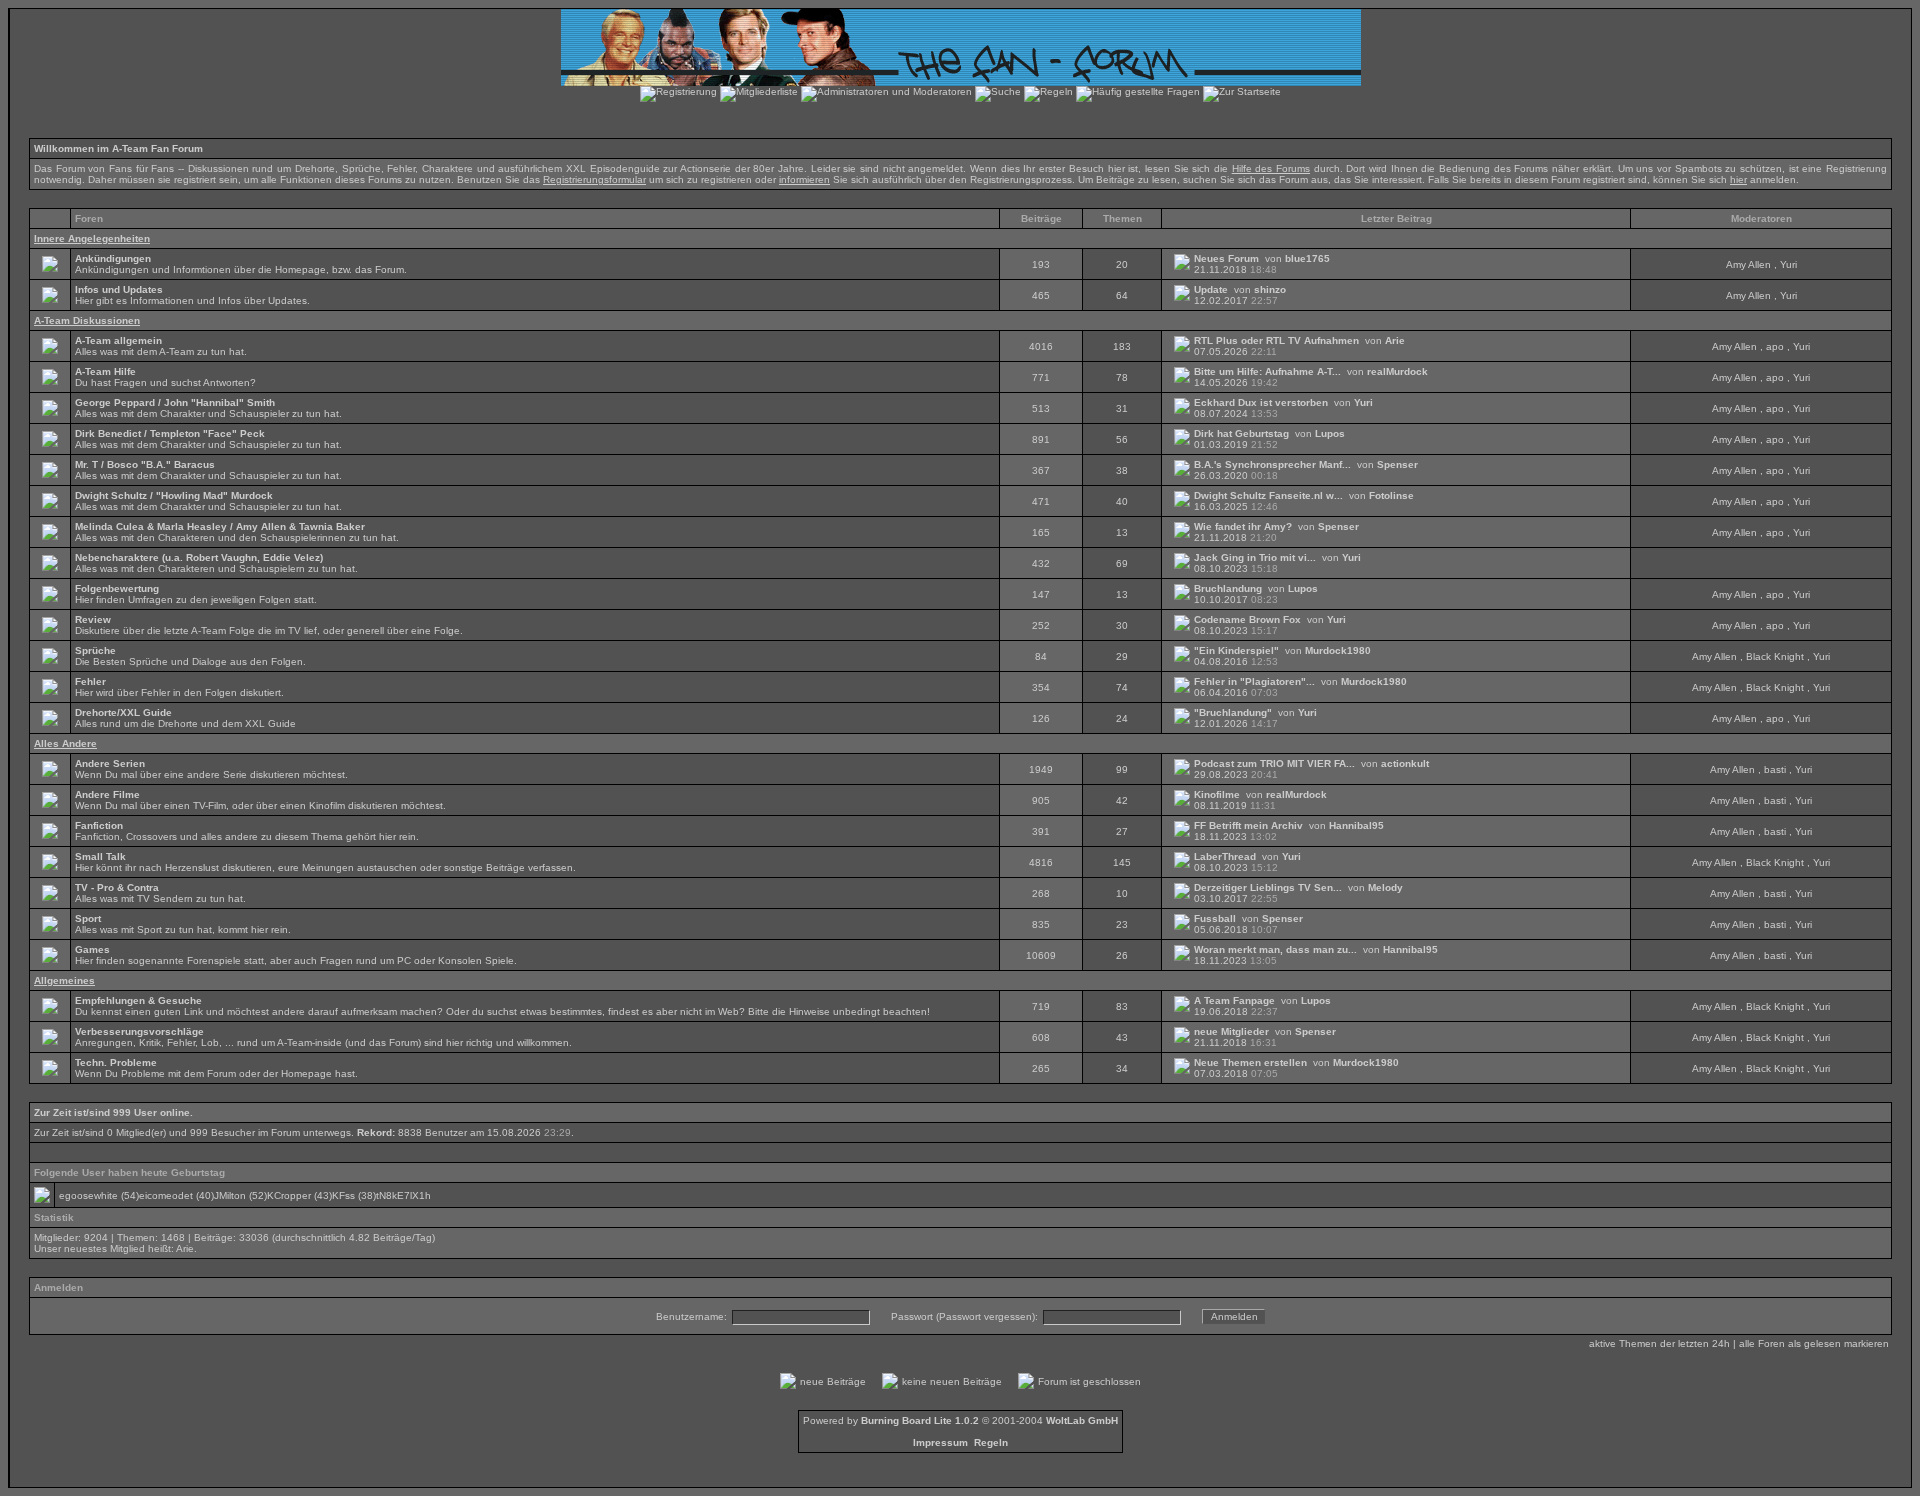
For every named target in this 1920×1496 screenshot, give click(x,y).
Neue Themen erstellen (1250, 1062)
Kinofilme (1217, 794)
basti (1775, 769)
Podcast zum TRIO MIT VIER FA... (1274, 763)
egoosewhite (88, 1195)
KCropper (289, 1195)
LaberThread (1225, 856)
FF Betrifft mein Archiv (1248, 825)
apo (1775, 346)
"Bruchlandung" (1233, 712)
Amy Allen (1748, 264)
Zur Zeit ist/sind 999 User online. (113, 1112)
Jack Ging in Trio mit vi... (1255, 557)
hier (1738, 179)
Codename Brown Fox (1247, 619)
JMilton (230, 1195)
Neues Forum (1226, 258)
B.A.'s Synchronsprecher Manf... (1272, 464)
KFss (343, 1195)
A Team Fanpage (1234, 1000)
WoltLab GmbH (1082, 1420)
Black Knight (1775, 656)
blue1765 (1307, 258)
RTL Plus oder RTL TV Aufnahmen (1276, 340)
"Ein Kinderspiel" (1236, 650)
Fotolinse (1391, 495)
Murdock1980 (1338, 650)
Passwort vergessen (985, 1316)
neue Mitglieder (1231, 1031)
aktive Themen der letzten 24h (1659, 1343)
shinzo (1270, 289)
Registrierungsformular (594, 179)
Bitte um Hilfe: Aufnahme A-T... (1267, 371)
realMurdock (1397, 371)
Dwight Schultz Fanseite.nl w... (1268, 495)
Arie (1395, 340)
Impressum (940, 1442)
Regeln (991, 1442)
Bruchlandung (1228, 588)
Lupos (1330, 433)
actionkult (1405, 763)
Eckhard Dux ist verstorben (1261, 402)
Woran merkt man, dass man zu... (1275, 949)
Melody (1385, 887)
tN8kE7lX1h (403, 1195)
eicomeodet (166, 1195)
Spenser (1397, 464)
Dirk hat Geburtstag (1241, 433)
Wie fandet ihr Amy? (1243, 526)
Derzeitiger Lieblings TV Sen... (1268, 887)
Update (1211, 289)
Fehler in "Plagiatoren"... (1254, 681)
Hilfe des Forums (1271, 168)
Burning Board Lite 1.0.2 (920, 1420)
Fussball (1215, 918)
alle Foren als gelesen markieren (1814, 1343)
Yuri (1788, 264)
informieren (804, 179)
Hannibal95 (1356, 825)
